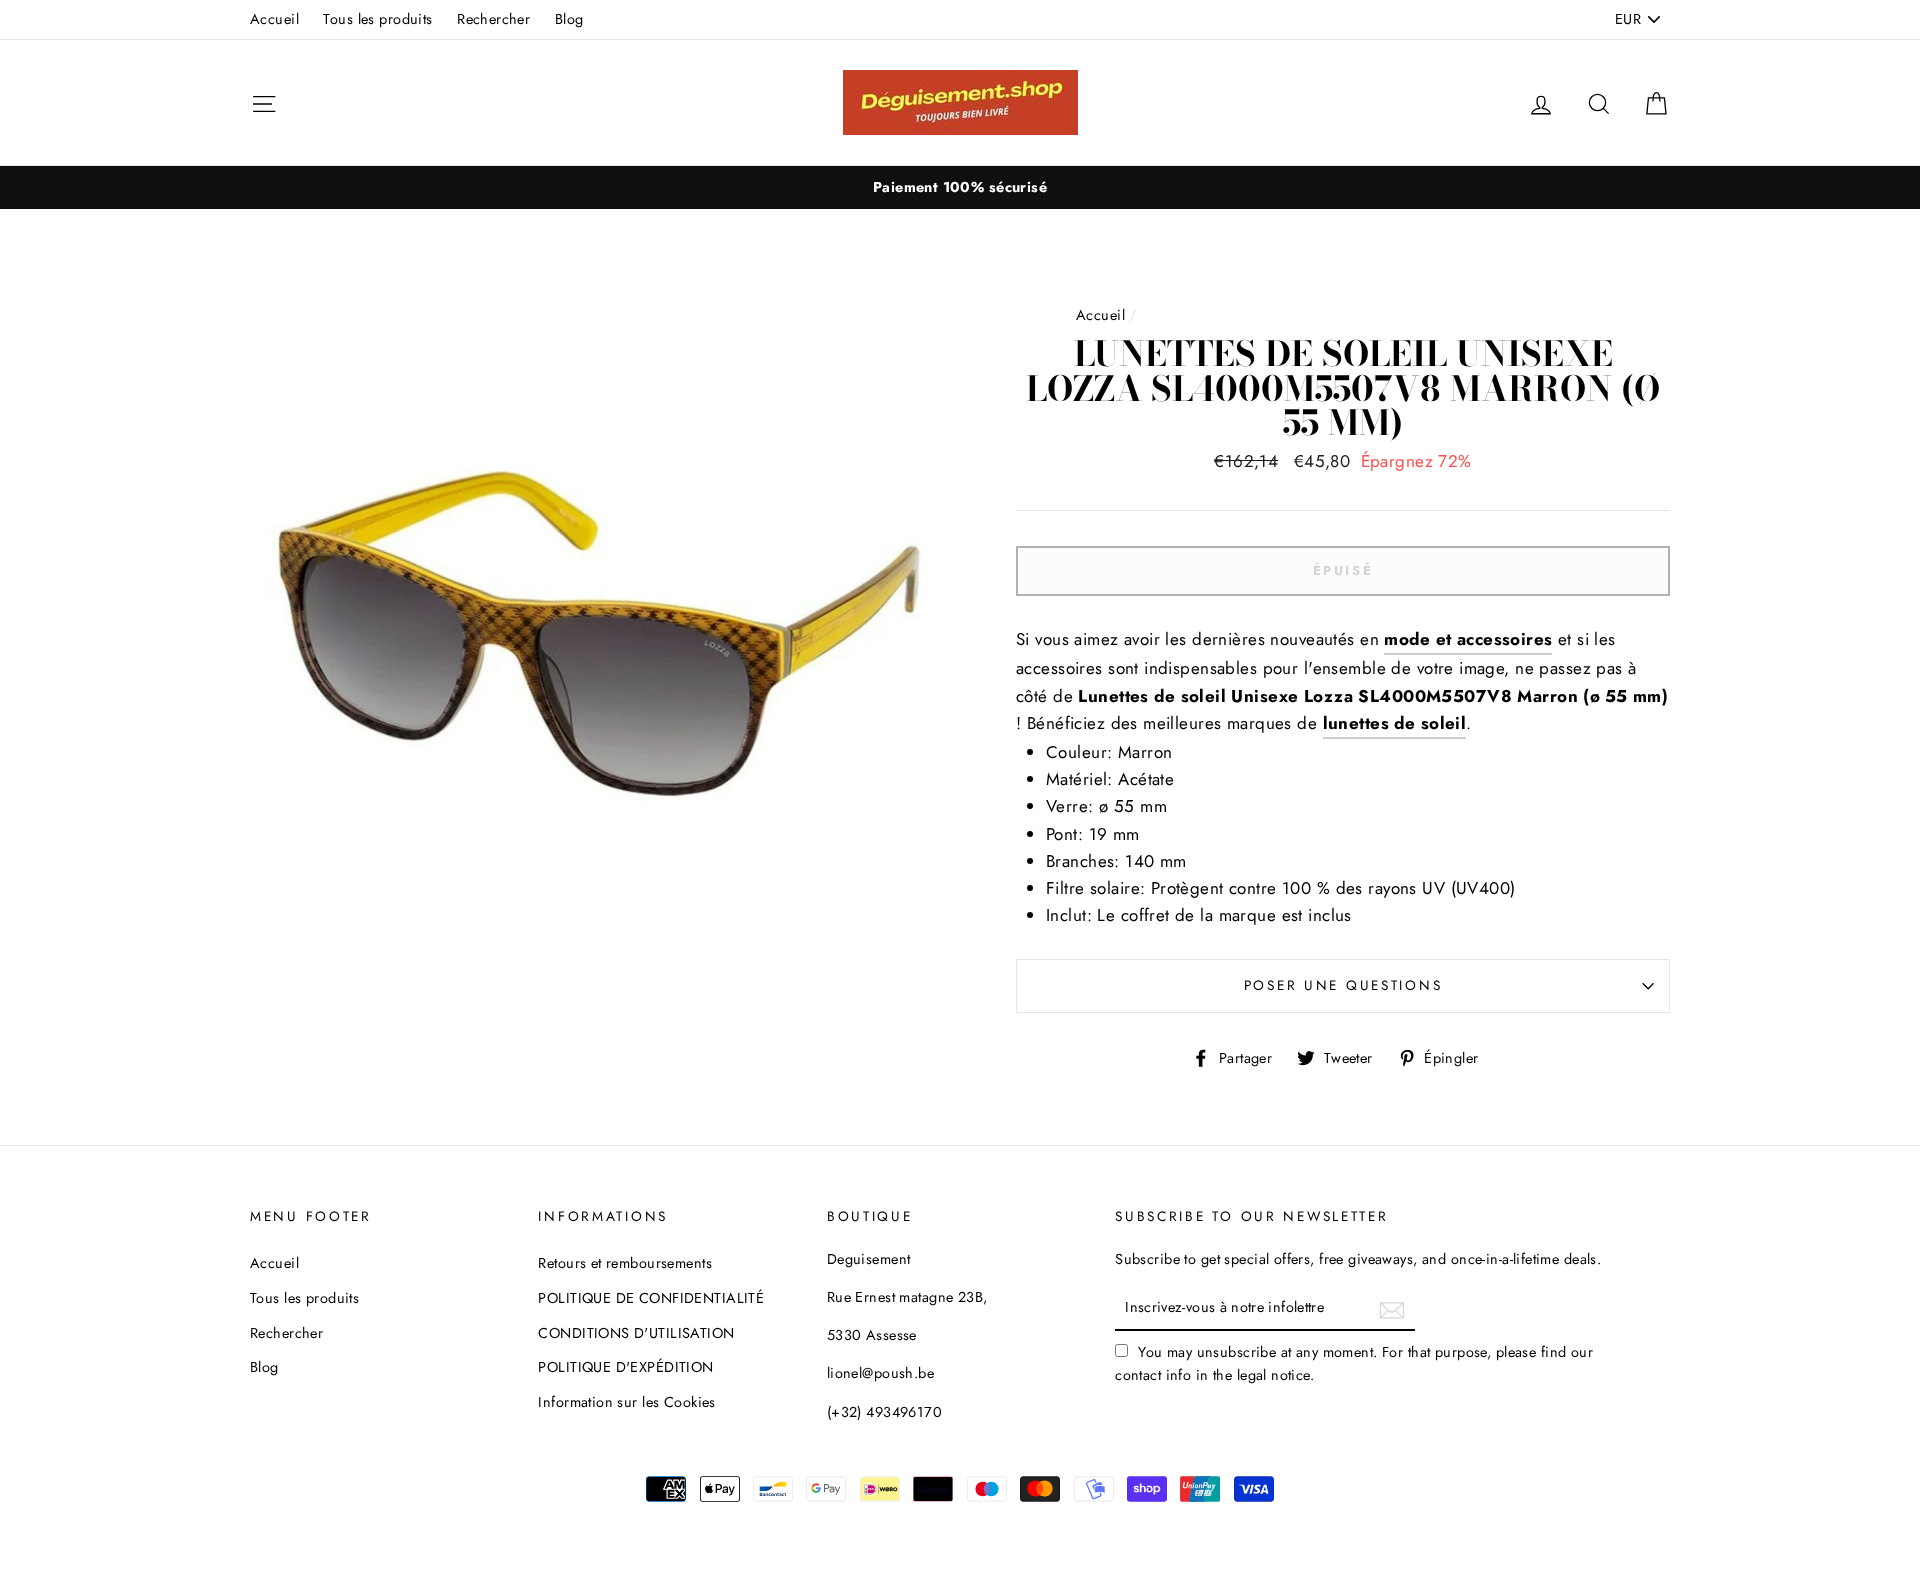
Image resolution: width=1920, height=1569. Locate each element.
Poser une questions (1343, 985)
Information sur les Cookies (626, 1402)
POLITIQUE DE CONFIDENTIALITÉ (651, 1298)
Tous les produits (377, 19)
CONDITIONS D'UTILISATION (636, 1333)
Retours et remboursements (625, 1263)
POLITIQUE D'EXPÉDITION (625, 1367)
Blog (569, 19)
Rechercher (493, 19)
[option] (960, 187)
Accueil (274, 19)
